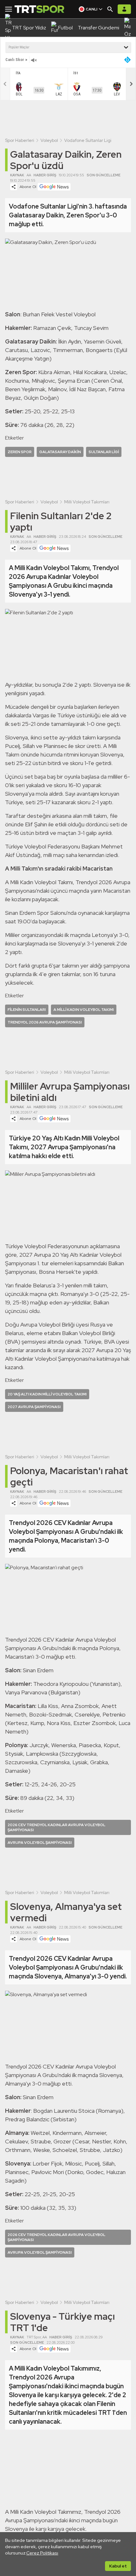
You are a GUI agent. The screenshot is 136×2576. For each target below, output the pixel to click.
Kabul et (118, 2566)
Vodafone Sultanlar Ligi (88, 140)
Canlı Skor (15, 60)
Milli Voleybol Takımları (87, 502)
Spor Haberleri (20, 140)
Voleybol (49, 140)
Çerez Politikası (42, 2553)
